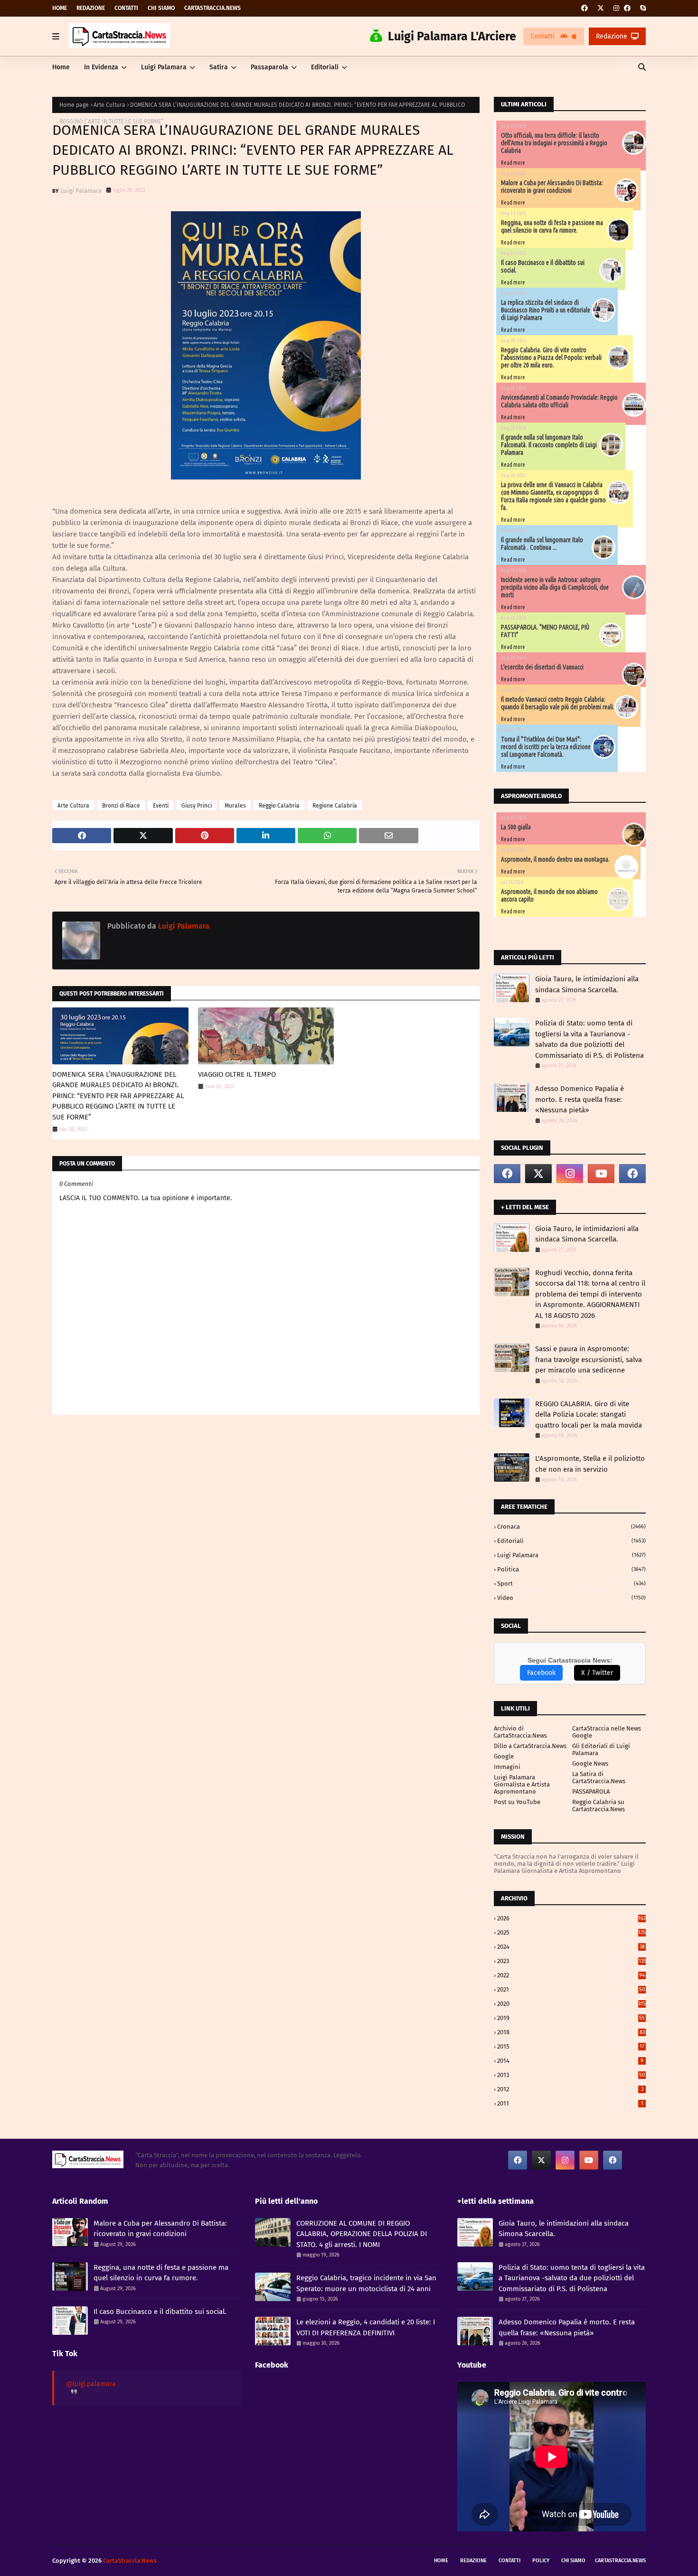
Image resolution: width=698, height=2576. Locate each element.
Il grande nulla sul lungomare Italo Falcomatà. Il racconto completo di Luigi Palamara (549, 445)
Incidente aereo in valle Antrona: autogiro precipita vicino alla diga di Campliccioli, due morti (555, 587)
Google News (590, 1763)
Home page (74, 105)
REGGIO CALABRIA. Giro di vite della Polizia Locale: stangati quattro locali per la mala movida (589, 1415)
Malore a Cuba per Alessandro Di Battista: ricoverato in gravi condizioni (552, 187)
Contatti (126, 8)
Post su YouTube (517, 1802)
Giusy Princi (197, 806)
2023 (571, 1961)
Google (504, 1756)
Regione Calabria (335, 806)
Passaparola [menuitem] (269, 67)
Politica (571, 1569)
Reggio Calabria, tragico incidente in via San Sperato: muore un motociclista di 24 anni (366, 2283)
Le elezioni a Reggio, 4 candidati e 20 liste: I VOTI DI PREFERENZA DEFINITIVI (366, 2327)
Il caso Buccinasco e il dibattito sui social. (160, 2312)
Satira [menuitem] (219, 67)
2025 (571, 1932)
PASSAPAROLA (591, 1791)
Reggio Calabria (279, 806)
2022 (571, 1975)
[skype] (642, 8)
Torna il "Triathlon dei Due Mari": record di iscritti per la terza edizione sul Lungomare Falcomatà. (546, 747)
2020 (571, 2004)
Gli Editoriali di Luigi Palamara (601, 1749)
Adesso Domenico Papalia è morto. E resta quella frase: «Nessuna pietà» (580, 1099)
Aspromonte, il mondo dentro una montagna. (555, 859)
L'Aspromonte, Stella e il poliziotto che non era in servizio (590, 1464)
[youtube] (601, 1174)
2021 (571, 1989)
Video (571, 1598)
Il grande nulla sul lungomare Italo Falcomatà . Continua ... (542, 544)
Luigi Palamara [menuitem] (164, 67)
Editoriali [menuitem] (325, 67)
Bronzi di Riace (121, 806)
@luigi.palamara (91, 2384)
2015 (571, 2046)
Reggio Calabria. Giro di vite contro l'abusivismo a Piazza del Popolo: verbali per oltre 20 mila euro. (551, 357)
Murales (235, 806)
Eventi (161, 806)
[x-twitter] (601, 8)
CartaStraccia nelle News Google (607, 1732)
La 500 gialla (516, 827)
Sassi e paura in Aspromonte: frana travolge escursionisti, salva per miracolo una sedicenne (589, 1359)
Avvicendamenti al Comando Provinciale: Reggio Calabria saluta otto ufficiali (559, 401)
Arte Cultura (109, 105)
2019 (571, 2018)
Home (60, 8)
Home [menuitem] (61, 67)
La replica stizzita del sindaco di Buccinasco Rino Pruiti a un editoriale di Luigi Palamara (546, 310)
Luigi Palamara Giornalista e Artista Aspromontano (522, 1784)
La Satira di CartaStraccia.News (599, 1777)
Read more (513, 163)
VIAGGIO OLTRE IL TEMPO (237, 1074)
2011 (570, 2103)
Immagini (507, 1767)
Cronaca (571, 1527)
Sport (571, 1584)
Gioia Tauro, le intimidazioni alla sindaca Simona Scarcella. (587, 984)
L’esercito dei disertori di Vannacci (542, 667)
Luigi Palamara (81, 191)
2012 (570, 2089)
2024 (571, 1947)
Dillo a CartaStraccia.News (530, 1746)
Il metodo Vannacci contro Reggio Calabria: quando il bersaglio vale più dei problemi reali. (558, 703)
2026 (571, 1918)
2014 (570, 2061)
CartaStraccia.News (212, 8)
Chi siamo (161, 8)
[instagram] (616, 8)
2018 (571, 2032)
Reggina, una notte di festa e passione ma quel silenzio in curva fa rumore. (552, 226)
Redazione (91, 8)
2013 (571, 2075)
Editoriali (571, 1541)
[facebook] (585, 8)
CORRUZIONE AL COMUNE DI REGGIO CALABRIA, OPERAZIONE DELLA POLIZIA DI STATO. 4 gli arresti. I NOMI (362, 2234)
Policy (541, 2561)
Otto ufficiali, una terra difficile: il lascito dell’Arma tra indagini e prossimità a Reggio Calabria (554, 143)
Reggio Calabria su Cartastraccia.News (599, 1805)
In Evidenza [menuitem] (101, 67)
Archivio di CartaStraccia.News (520, 1732)
